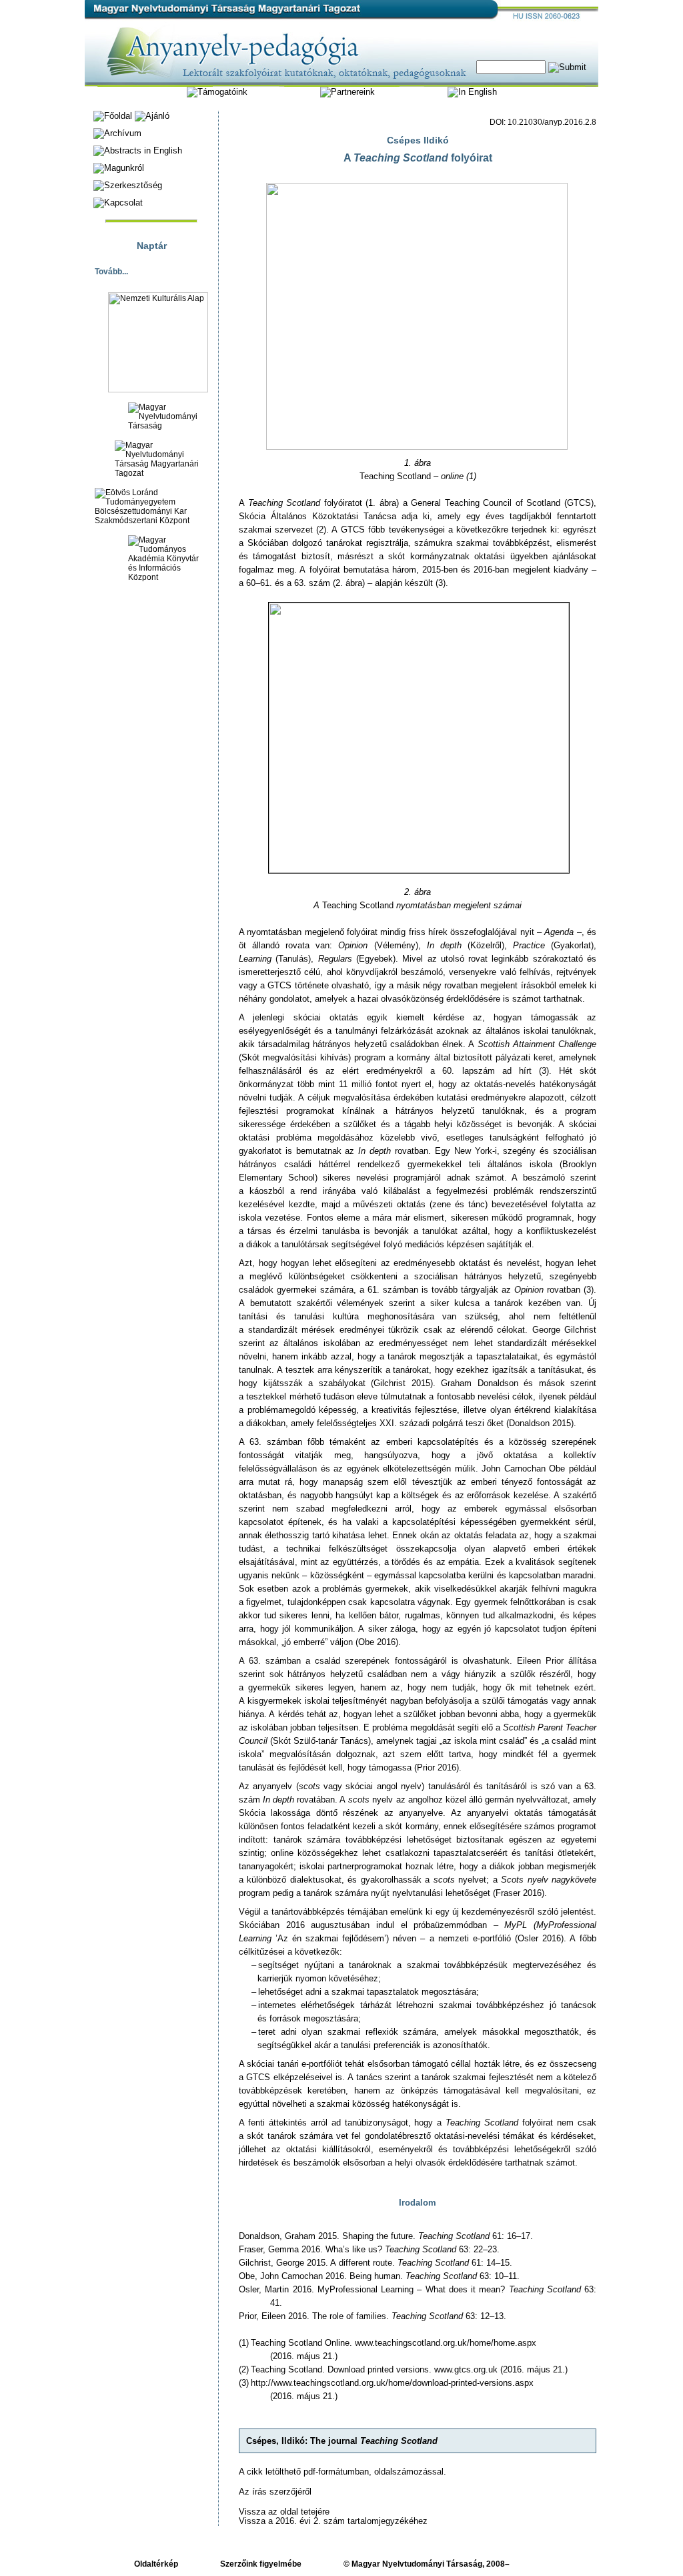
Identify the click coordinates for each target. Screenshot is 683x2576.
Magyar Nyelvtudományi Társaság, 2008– (431, 2564)
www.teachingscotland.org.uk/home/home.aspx (446, 2343)
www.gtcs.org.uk (466, 2369)
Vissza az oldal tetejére (284, 2512)
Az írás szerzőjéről (275, 2492)
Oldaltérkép (156, 2564)
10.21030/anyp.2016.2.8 (552, 122)
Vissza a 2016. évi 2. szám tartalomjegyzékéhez (333, 2521)
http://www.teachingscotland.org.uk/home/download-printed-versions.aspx (392, 2383)
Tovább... (111, 272)
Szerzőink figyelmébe (261, 2564)
